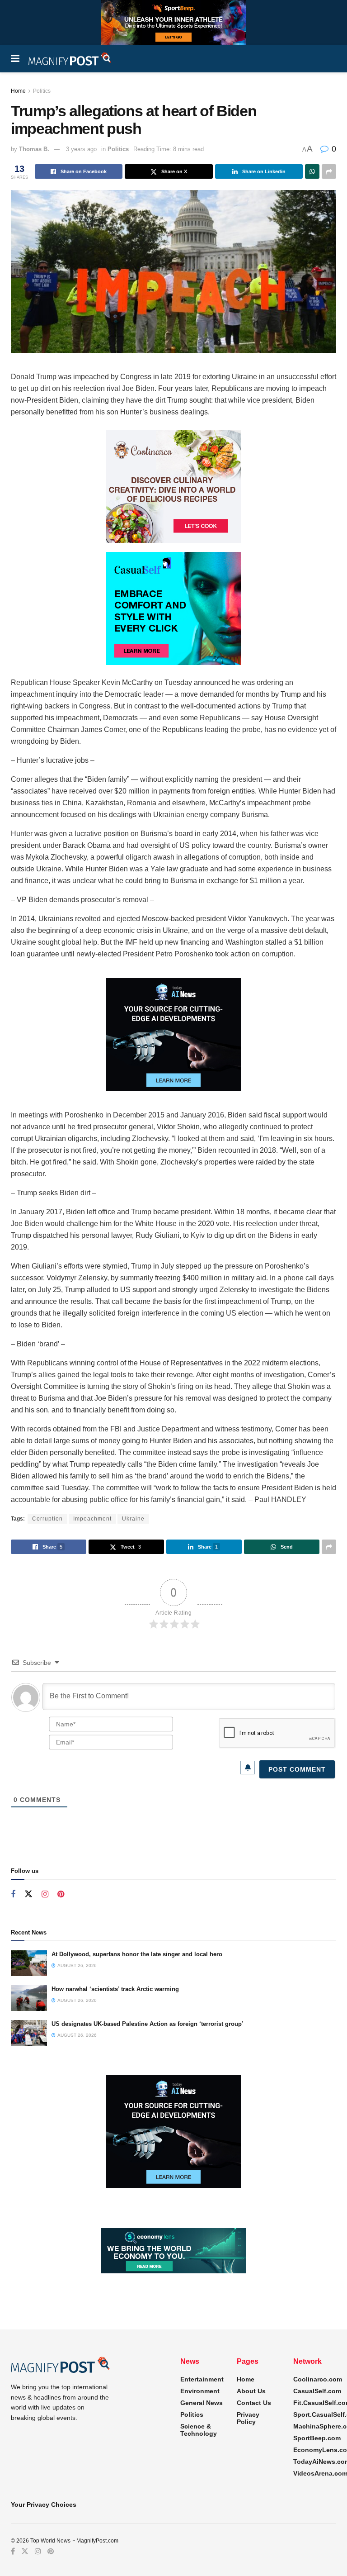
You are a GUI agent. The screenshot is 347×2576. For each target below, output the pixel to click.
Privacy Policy (248, 2418)
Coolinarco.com (318, 2379)
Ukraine (133, 1519)
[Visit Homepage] (70, 59)
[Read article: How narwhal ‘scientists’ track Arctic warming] (29, 1998)
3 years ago (81, 149)
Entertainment (202, 2379)
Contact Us (254, 2403)
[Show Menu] (15, 59)
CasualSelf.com (317, 2391)
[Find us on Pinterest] (61, 1894)
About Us (251, 2391)
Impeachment (92, 1519)
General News (202, 2403)
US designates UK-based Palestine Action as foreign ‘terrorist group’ (148, 2024)
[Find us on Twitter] (28, 1894)
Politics (42, 91)
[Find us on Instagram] (45, 1894)
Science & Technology (199, 2430)
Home (18, 91)
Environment (200, 2391)
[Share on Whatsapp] (312, 171)
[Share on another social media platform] (329, 171)
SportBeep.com (317, 2438)
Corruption (47, 1519)
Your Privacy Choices (44, 2505)
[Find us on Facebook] (13, 1894)
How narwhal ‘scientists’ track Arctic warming (115, 1989)
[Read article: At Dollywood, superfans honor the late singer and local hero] (29, 1963)
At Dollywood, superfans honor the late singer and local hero (137, 1954)
